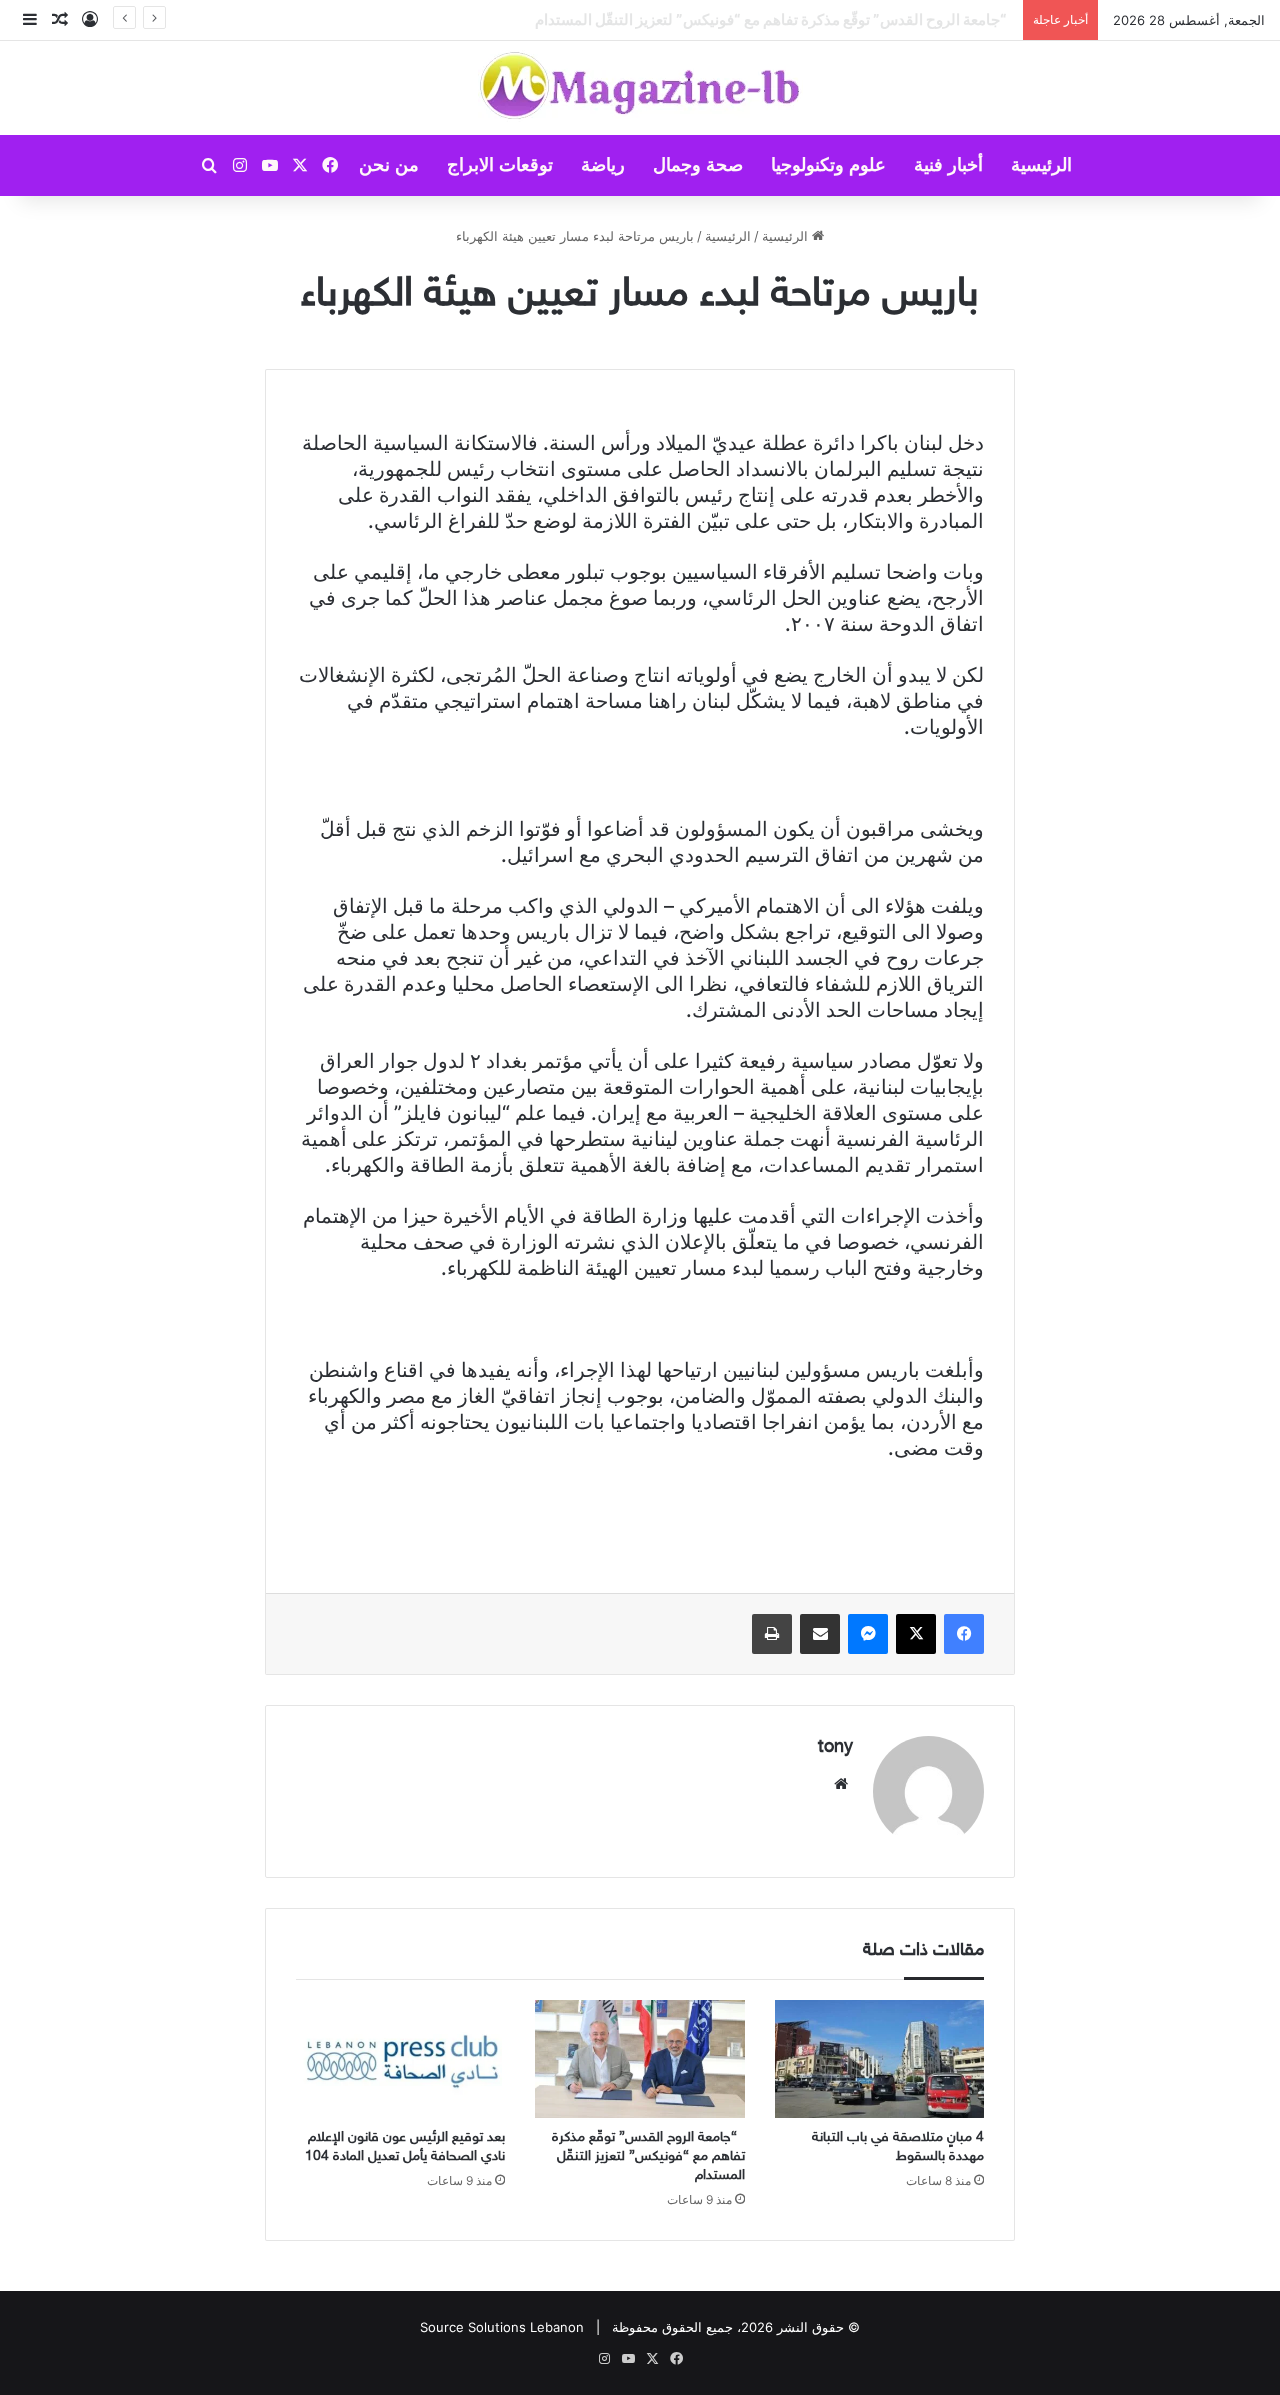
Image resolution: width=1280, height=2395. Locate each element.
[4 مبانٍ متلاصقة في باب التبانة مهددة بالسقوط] (879, 2059)
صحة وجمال (698, 165)
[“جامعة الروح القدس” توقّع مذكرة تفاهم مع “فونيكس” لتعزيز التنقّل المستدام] (639, 2059)
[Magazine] (640, 88)
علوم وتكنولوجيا (828, 165)
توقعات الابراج (500, 165)
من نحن (389, 165)
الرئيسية (1041, 165)
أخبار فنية (948, 165)
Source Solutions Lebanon (502, 2327)
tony (835, 1748)
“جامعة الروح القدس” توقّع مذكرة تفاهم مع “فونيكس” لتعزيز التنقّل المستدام (648, 2156)
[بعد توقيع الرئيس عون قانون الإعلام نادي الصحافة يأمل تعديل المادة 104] (400, 2059)
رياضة (603, 165)
